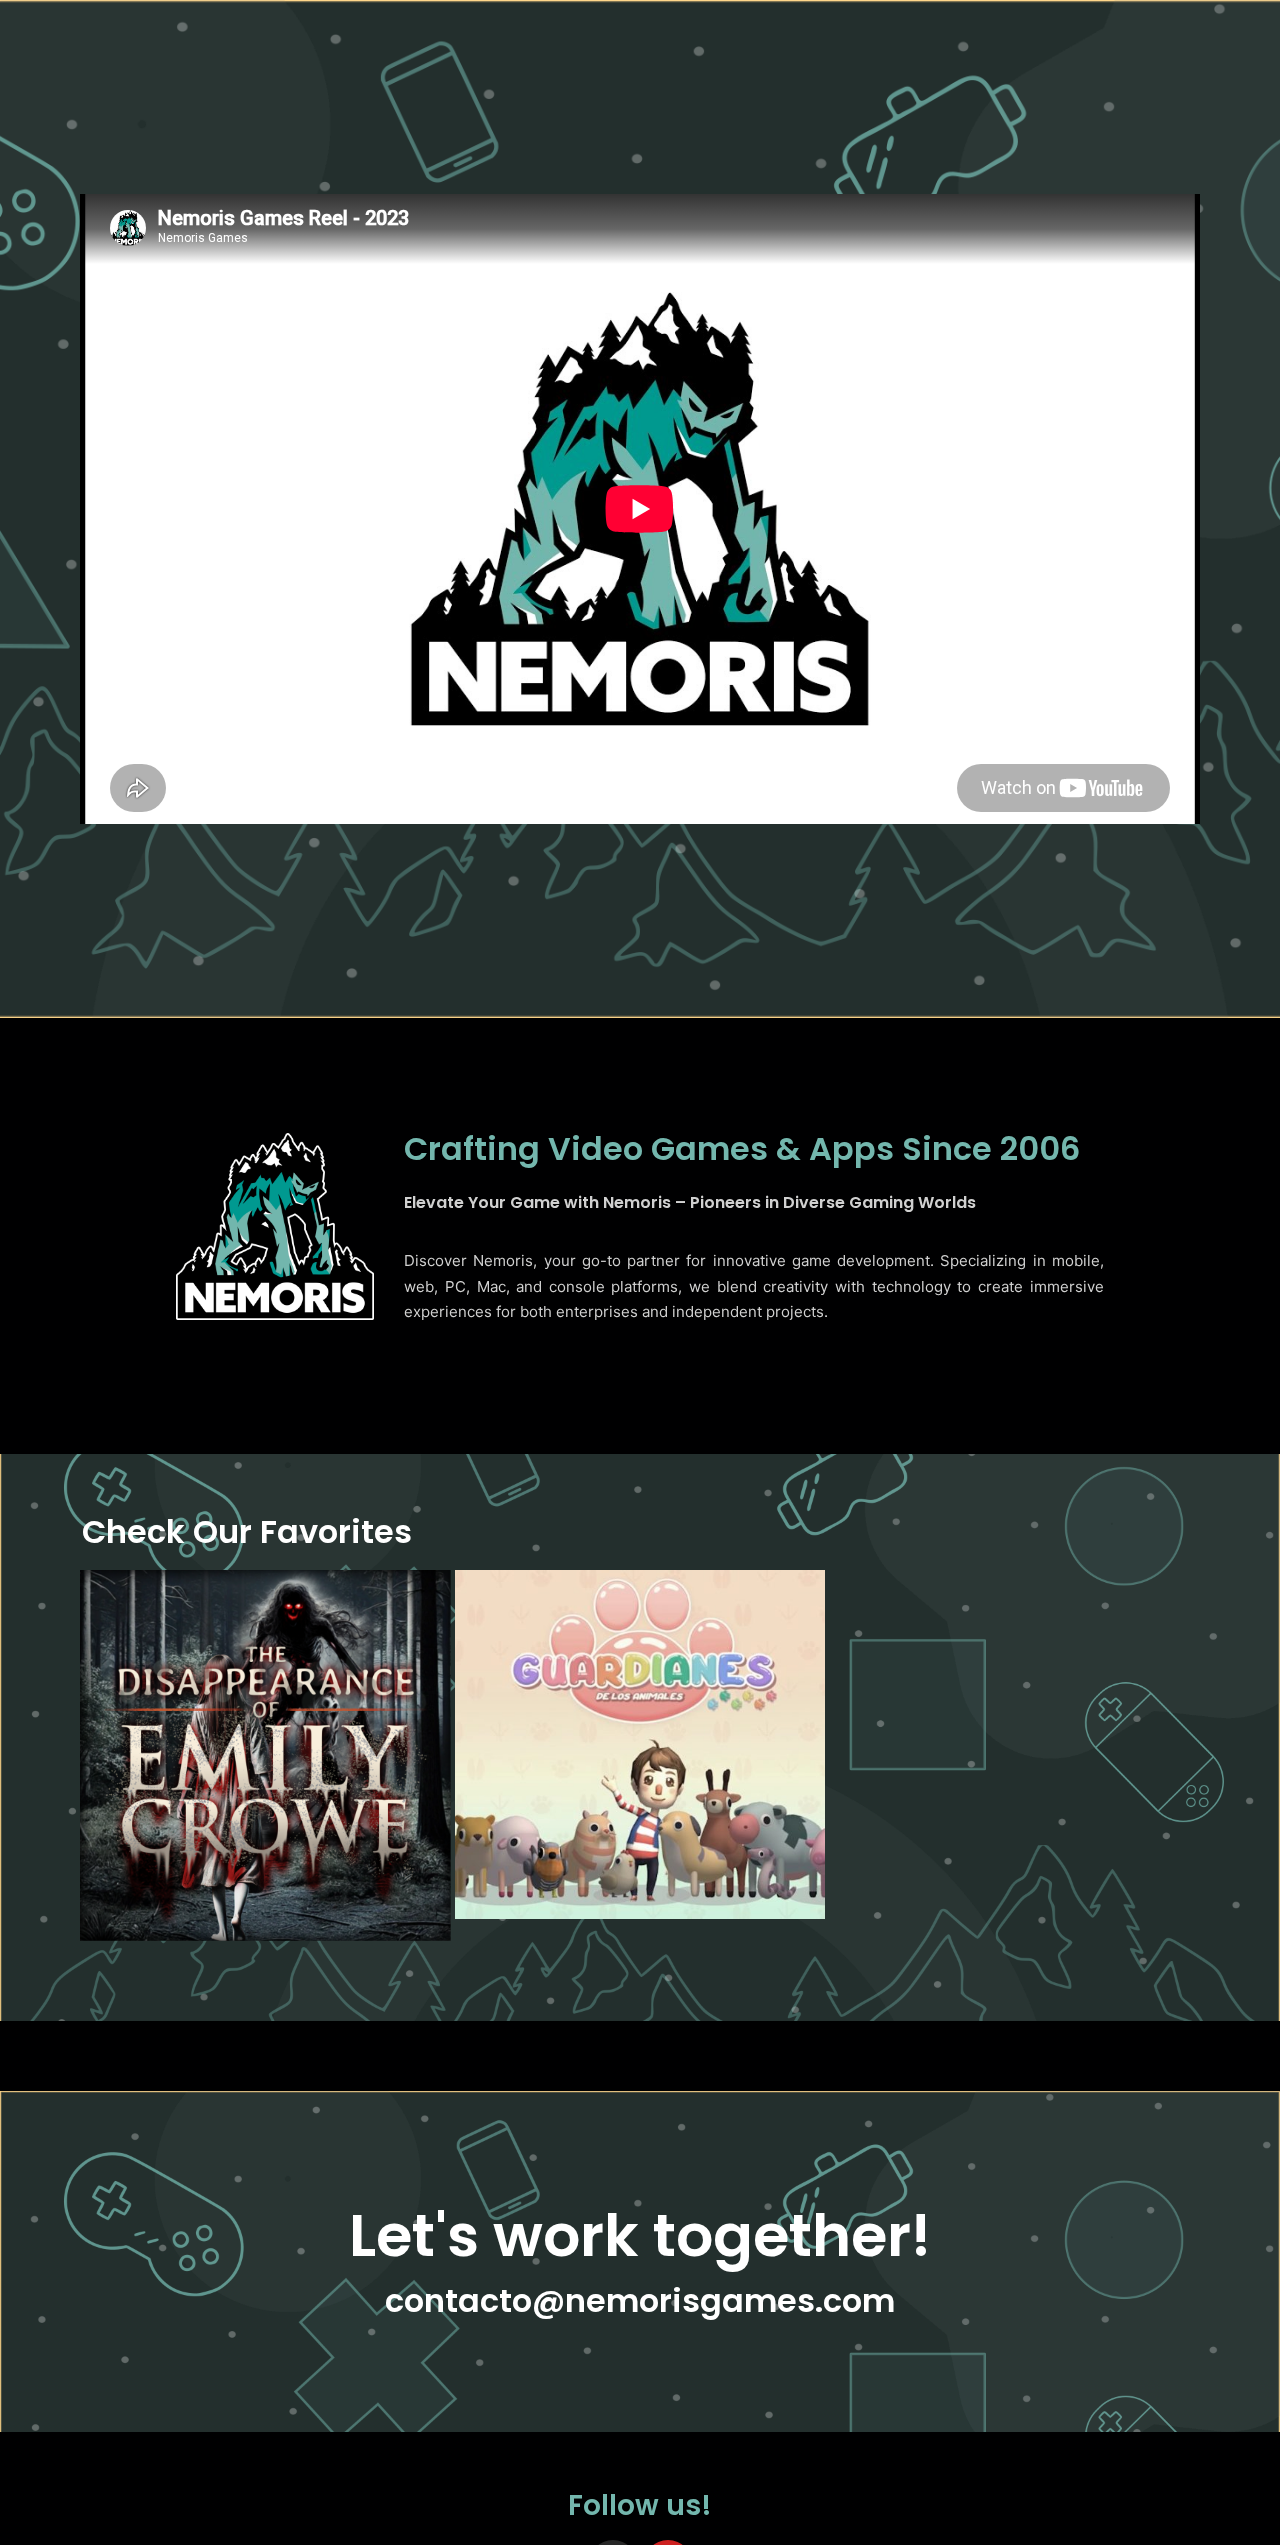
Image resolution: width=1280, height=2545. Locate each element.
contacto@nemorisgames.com (640, 2300)
